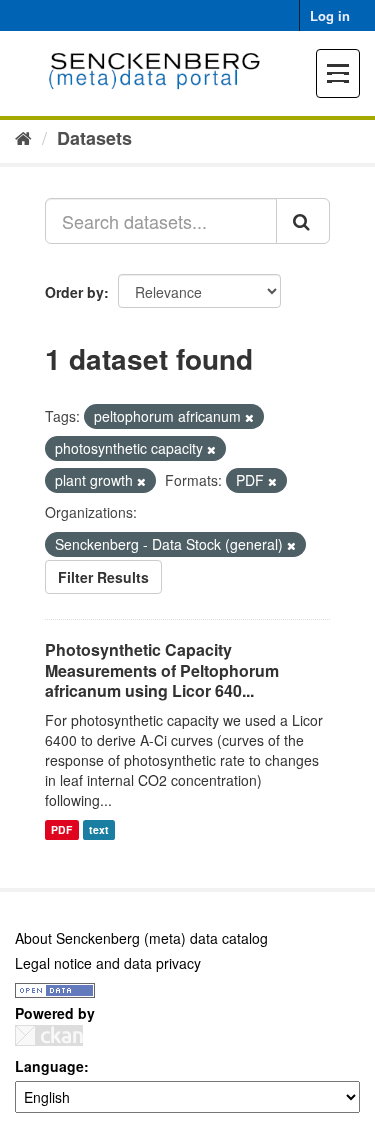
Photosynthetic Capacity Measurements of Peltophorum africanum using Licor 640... (162, 670)
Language (49, 1066)
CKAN (49, 1035)
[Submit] (303, 221)
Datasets (94, 138)
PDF (61, 829)
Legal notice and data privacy (108, 963)
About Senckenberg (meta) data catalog (141, 938)
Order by (74, 292)
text (99, 829)
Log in (330, 15)
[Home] (23, 137)
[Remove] (249, 417)
